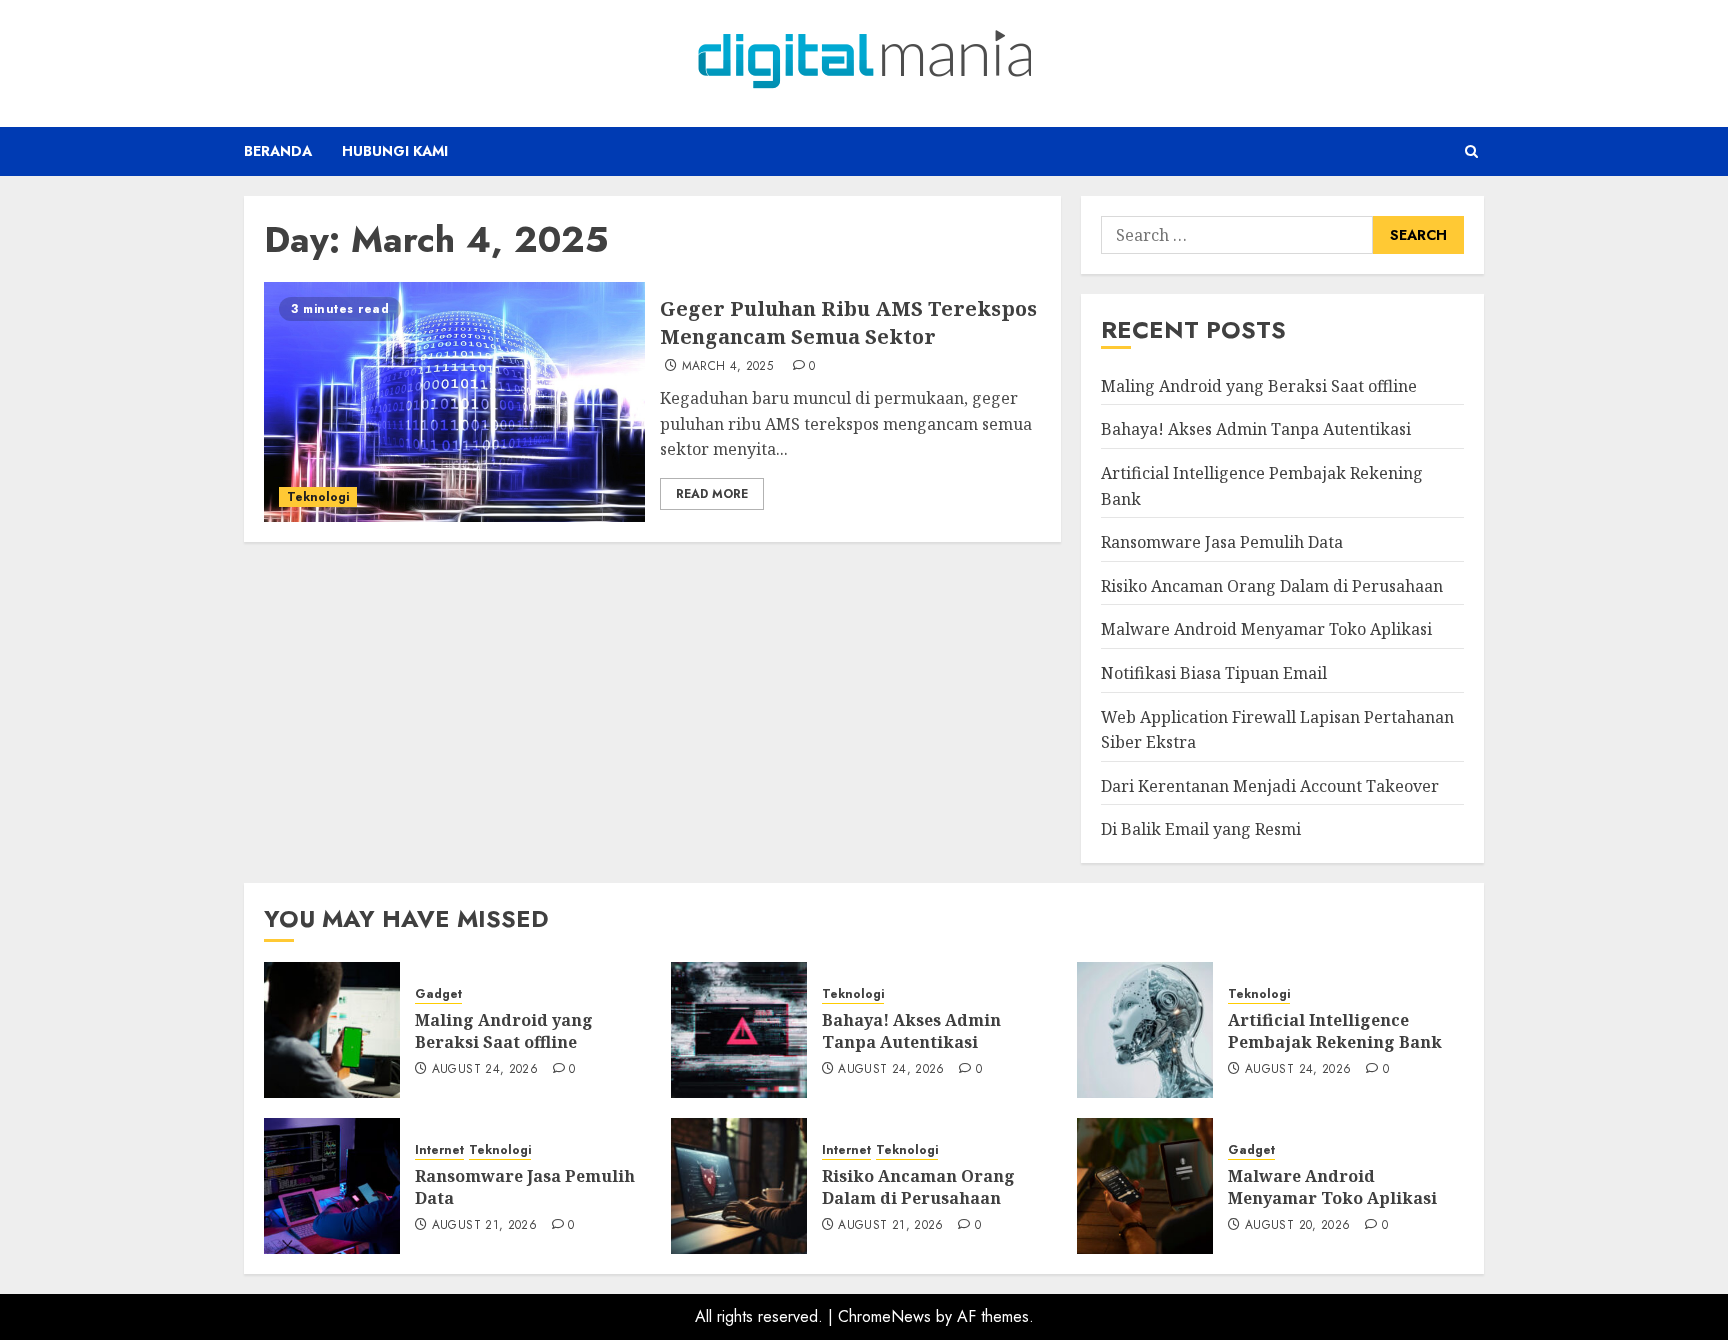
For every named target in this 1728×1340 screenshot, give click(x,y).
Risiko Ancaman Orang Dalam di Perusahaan (1272, 586)
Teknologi (318, 497)
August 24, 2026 (485, 1070)
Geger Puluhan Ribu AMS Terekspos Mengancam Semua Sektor (848, 322)
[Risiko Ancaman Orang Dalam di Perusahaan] (739, 1186)
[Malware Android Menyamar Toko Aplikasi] (1145, 1186)
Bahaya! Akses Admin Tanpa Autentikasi (1256, 429)
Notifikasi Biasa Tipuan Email (1214, 673)
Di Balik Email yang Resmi (1201, 829)
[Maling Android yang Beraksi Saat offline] (332, 1030)
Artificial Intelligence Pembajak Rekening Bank (1335, 1031)
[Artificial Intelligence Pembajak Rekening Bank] (1145, 1030)
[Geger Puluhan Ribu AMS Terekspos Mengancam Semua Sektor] (454, 402)
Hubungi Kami (395, 151)
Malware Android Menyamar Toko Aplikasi (1266, 629)
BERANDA (278, 151)
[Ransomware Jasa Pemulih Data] (332, 1186)
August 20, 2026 (1297, 1226)
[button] (1471, 151)
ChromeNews (884, 1316)
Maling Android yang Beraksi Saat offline (1259, 386)
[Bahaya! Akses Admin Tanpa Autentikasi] (739, 1030)
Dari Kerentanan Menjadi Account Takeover (1270, 786)
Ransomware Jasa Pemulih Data (1222, 542)
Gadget (438, 994)
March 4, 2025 (728, 367)
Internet (439, 1150)
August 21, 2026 (484, 1226)
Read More (712, 494)
